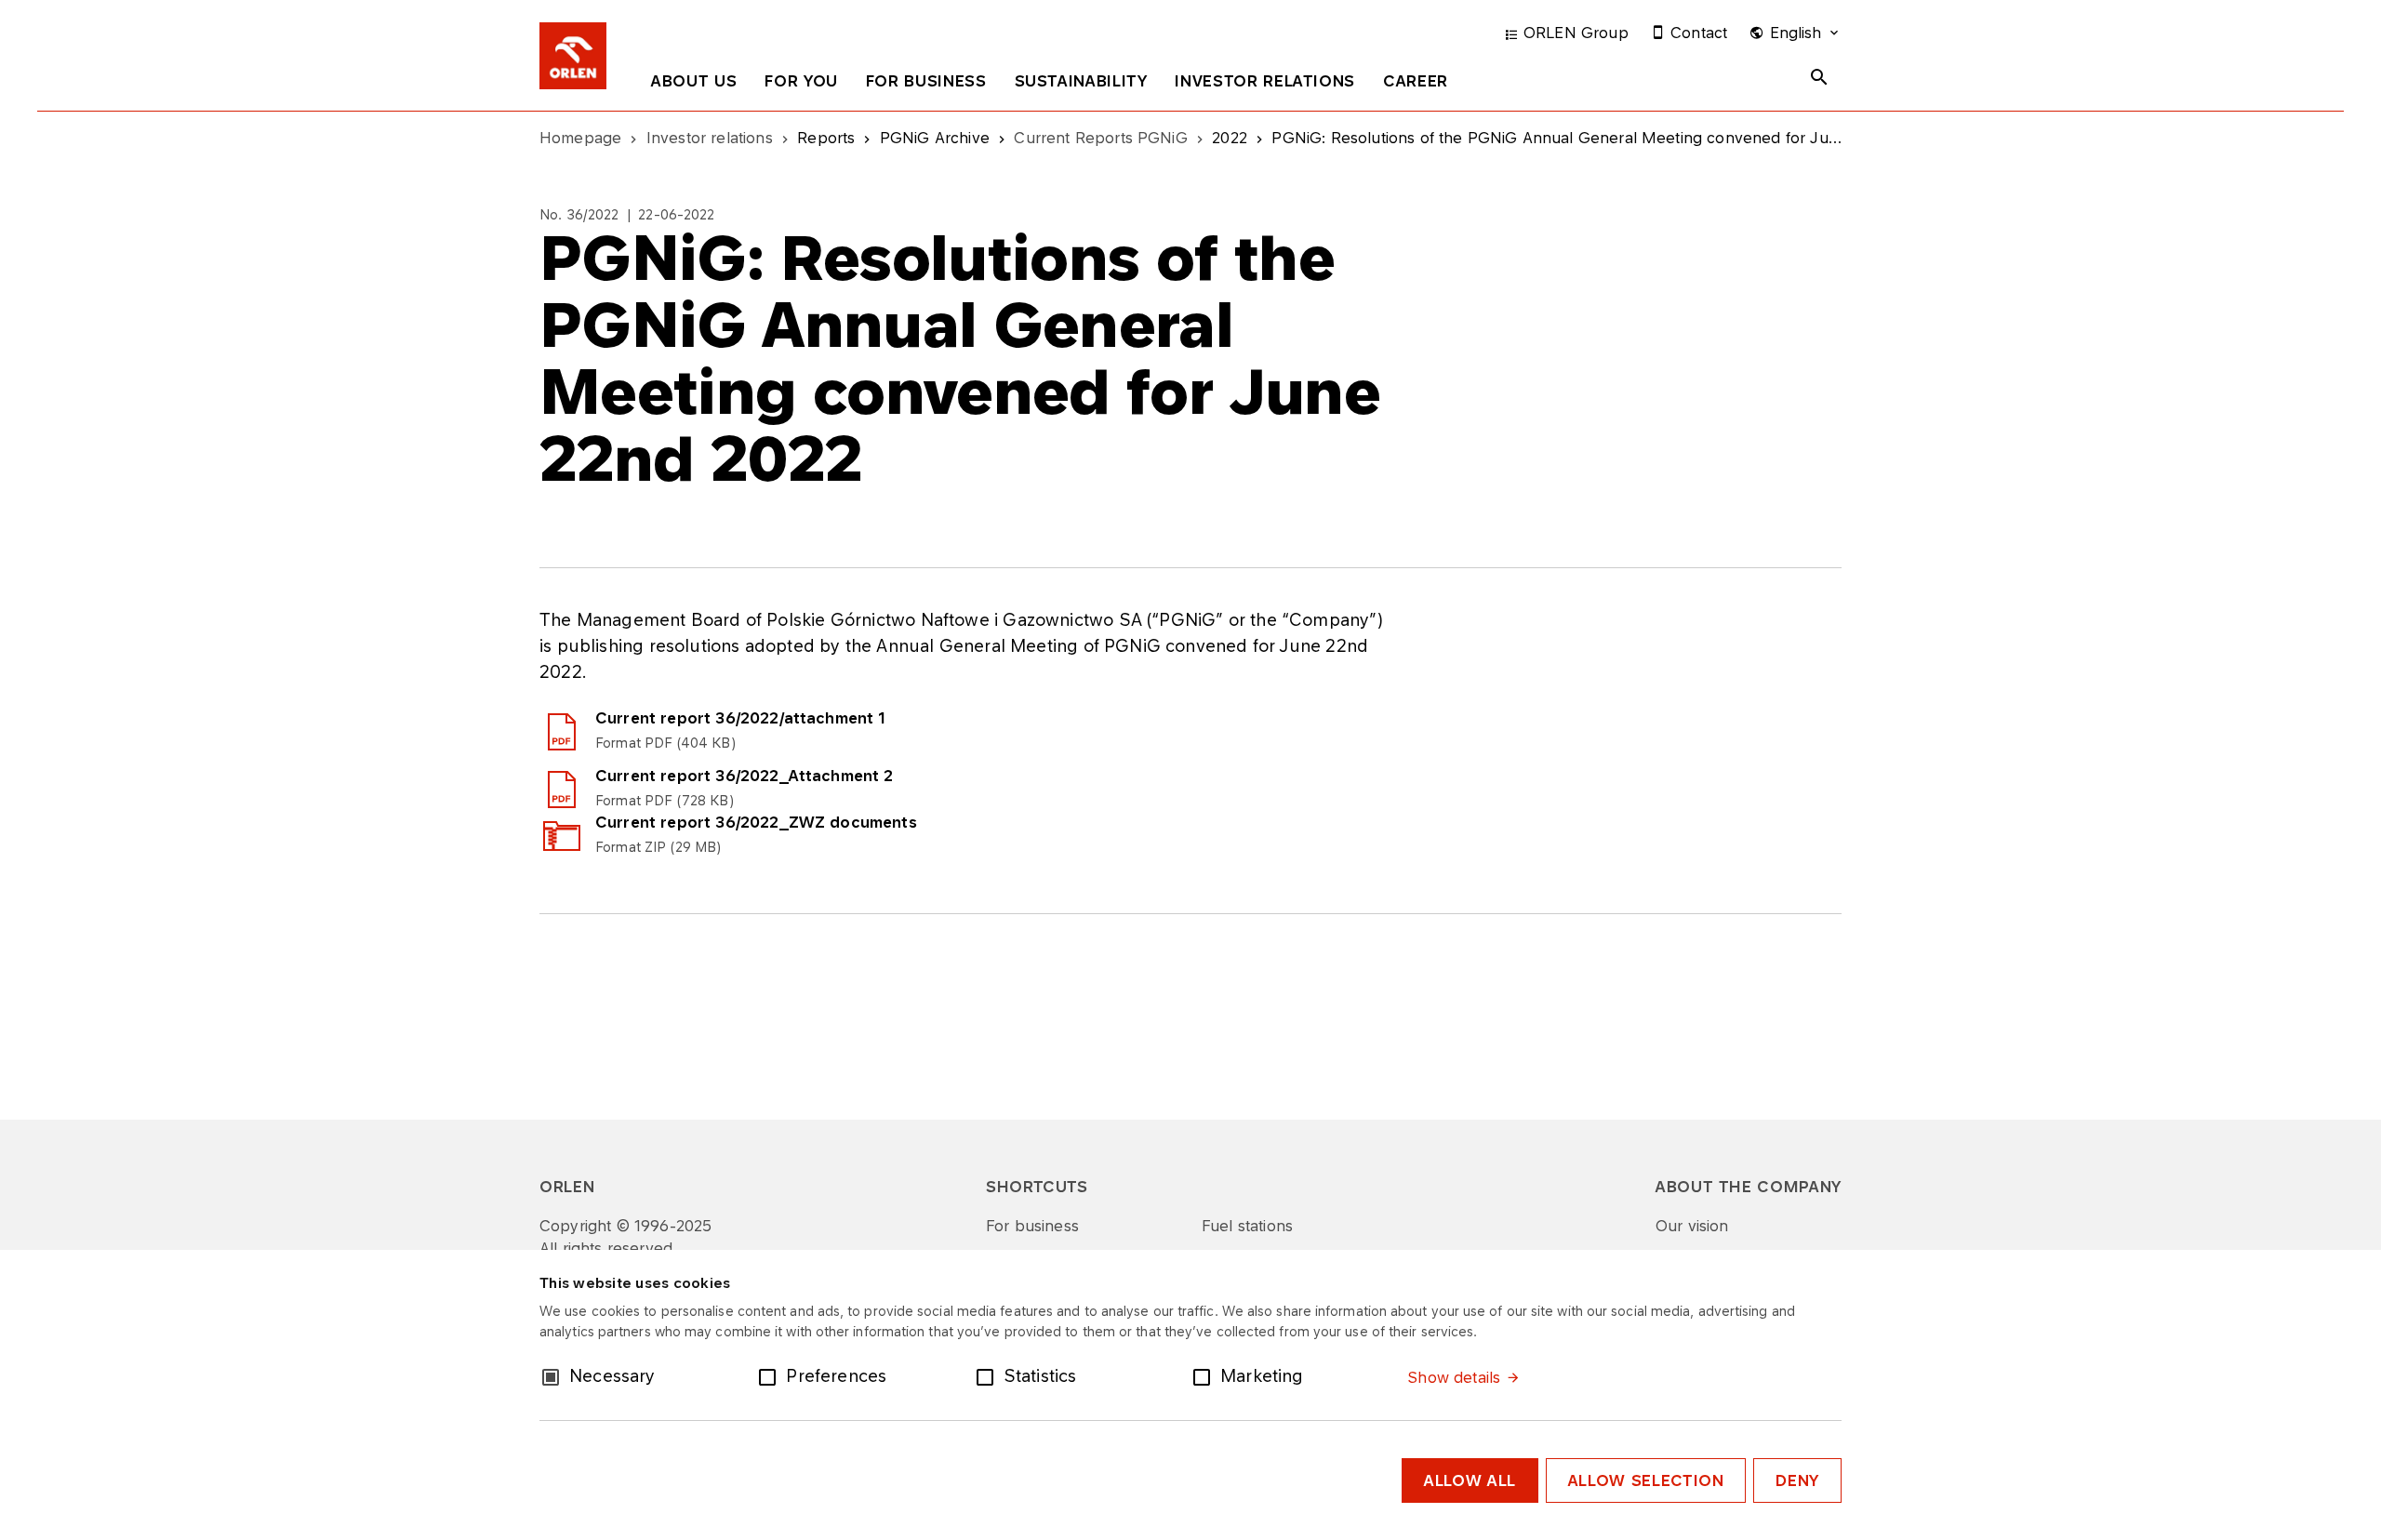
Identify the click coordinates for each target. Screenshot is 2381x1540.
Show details (1454, 1377)
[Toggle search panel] (1819, 77)
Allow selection (1646, 1480)
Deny (1797, 1480)
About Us (694, 81)
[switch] (771, 1375)
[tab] (694, 85)
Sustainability (1081, 81)
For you (801, 81)
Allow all (1470, 1480)
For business (926, 81)
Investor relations (1265, 81)
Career (1416, 81)
